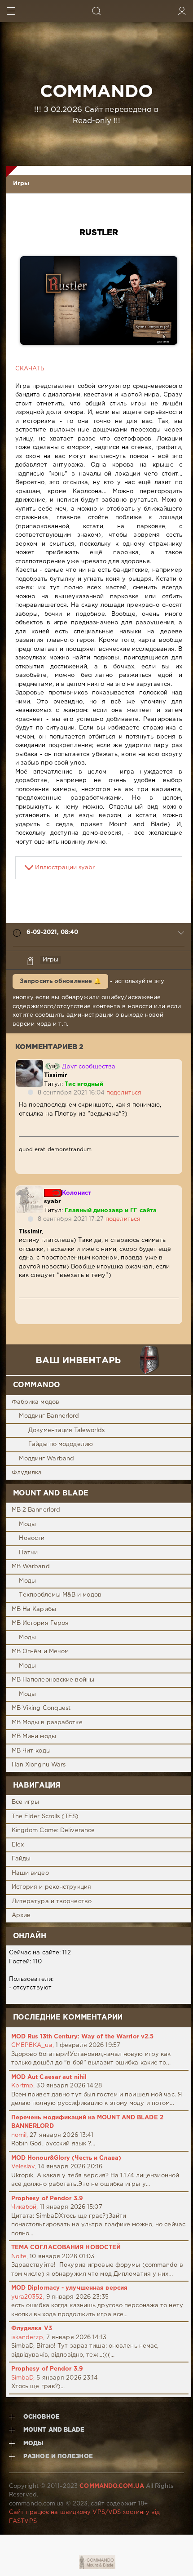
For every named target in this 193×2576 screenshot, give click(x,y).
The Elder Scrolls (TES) (45, 1817)
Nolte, (20, 2257)
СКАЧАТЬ (30, 369)
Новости (32, 1538)
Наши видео (30, 1873)
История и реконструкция (51, 1887)
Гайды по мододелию (61, 1444)
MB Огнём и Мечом (40, 1652)
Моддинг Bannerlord (49, 1416)
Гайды (21, 1859)
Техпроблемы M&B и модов (60, 1595)
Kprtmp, (23, 2086)
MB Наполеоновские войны (53, 1680)
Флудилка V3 (32, 2329)
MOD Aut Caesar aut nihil (49, 2077)
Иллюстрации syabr (65, 868)
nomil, (20, 2135)
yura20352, (28, 2297)
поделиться (124, 1093)
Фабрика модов (35, 1402)
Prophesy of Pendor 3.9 (47, 2199)
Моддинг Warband (46, 1459)
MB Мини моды (34, 1737)
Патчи (28, 1553)
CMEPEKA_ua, (33, 2045)
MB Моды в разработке (47, 1723)
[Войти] (182, 11)
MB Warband (31, 1567)
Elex (18, 1845)
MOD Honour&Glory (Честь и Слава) (66, 2158)
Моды (27, 1524)
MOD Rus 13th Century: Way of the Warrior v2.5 (83, 2037)
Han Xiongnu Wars (39, 1765)
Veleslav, (24, 2167)
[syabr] (30, 1190)
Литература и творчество (52, 1902)
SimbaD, (23, 2378)
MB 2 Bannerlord (36, 1510)
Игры (21, 184)
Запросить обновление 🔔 (60, 981)
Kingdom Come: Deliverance (53, 1831)
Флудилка (27, 1473)
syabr (53, 1202)
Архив (21, 1915)
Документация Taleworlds (66, 1430)
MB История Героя (40, 1623)
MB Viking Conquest (41, 1708)
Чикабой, (25, 2207)
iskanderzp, (28, 2338)
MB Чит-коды (31, 1751)
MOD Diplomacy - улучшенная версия (69, 2288)
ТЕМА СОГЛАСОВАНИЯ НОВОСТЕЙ (66, 2248)
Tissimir (56, 1075)
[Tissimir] (30, 1064)
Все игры (26, 1802)
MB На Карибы (34, 1609)
